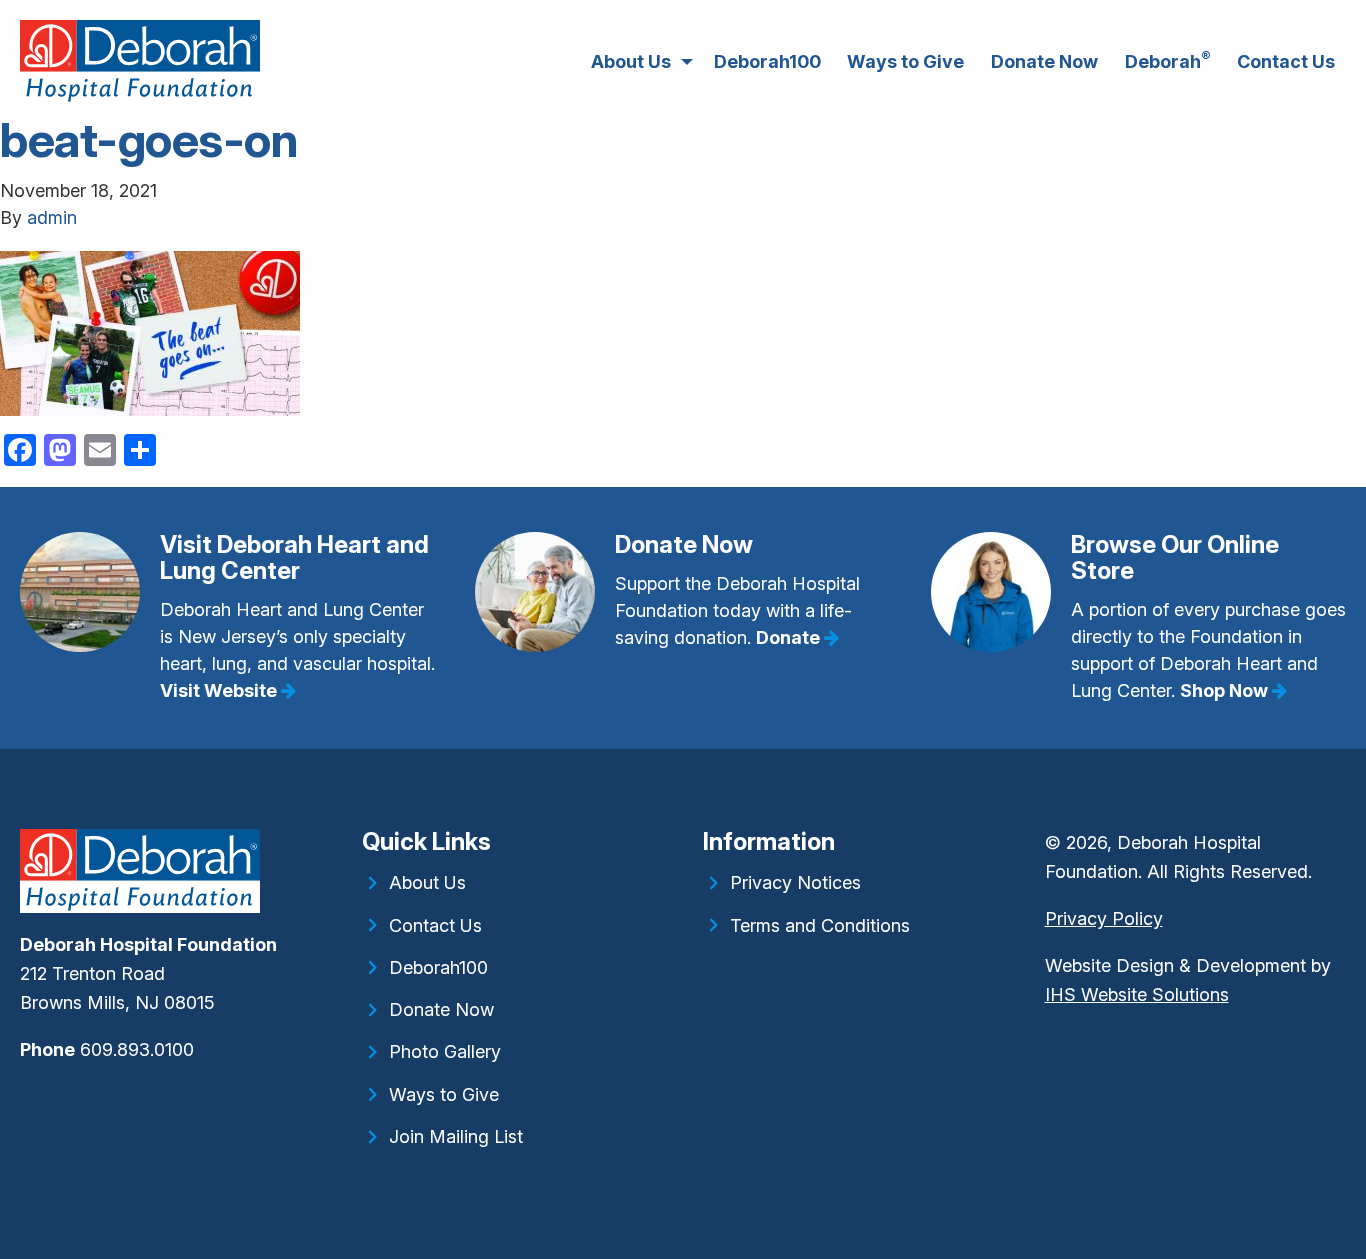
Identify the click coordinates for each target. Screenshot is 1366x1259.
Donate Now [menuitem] (1044, 61)
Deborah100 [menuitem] (767, 61)
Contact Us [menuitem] (1286, 61)
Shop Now (1226, 690)
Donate (790, 637)
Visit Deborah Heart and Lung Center (294, 557)
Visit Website (220, 690)
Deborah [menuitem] (1168, 60)
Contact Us (435, 925)
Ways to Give (444, 1094)
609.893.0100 (137, 1049)
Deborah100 (438, 967)
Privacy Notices (795, 882)
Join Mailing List (456, 1136)
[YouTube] (37, 1095)
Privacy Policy (1104, 918)
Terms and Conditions (820, 925)
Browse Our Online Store (1175, 557)
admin (52, 217)
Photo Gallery (445, 1051)
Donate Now (684, 544)
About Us (427, 882)
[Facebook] (22, 1095)
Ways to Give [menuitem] (905, 61)
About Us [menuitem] (631, 61)
